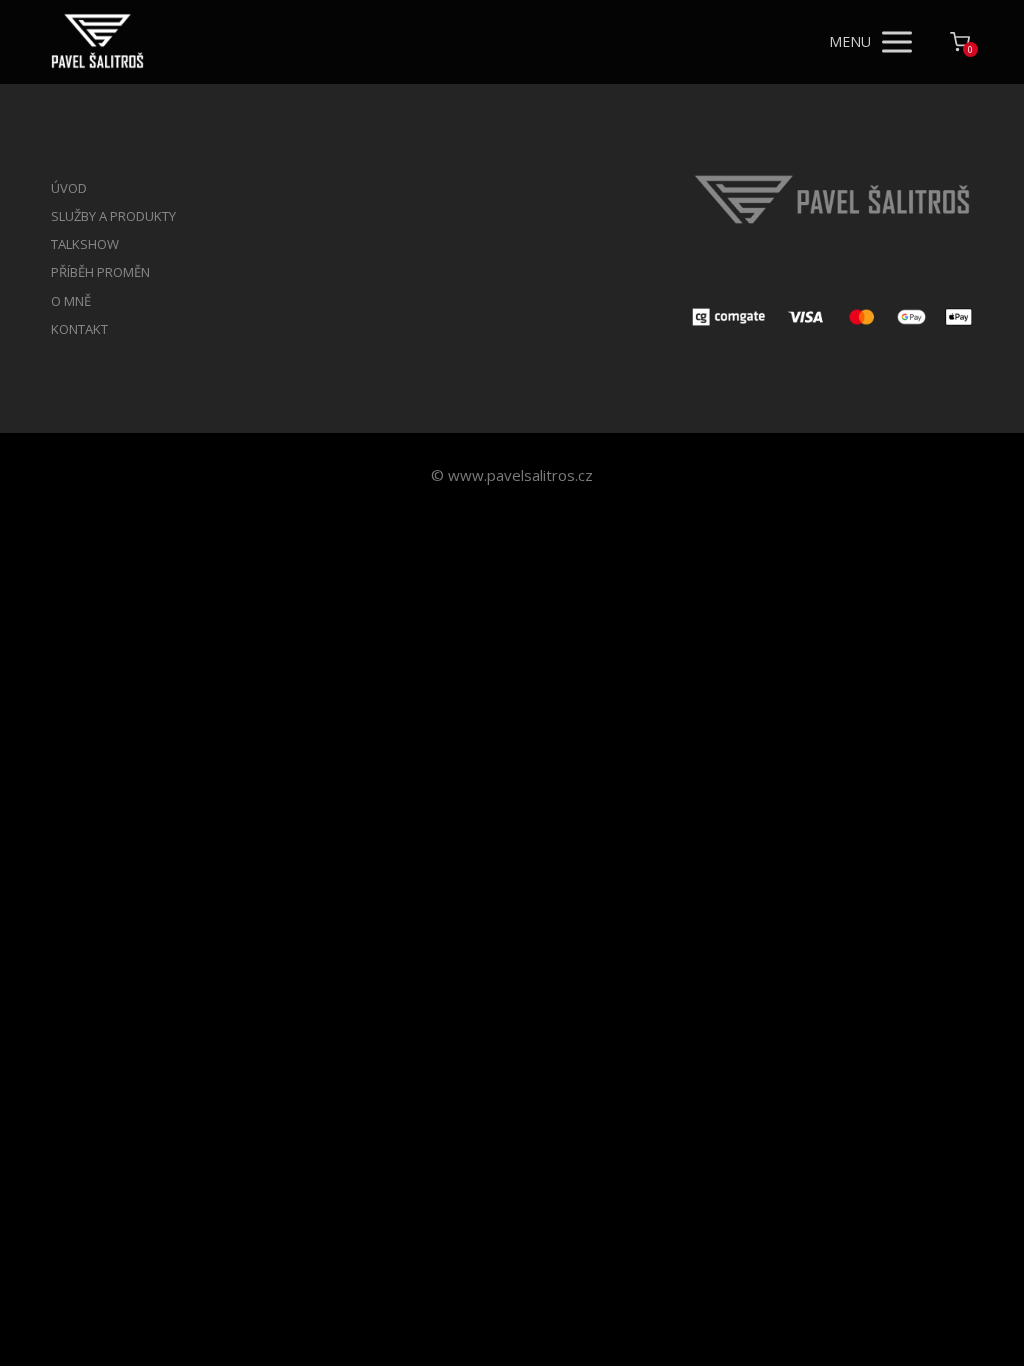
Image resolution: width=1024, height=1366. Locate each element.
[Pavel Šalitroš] (97, 42)
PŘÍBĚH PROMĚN (100, 272)
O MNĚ (71, 301)
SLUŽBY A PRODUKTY (113, 216)
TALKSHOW (85, 244)
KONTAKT (79, 329)
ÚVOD (69, 188)
